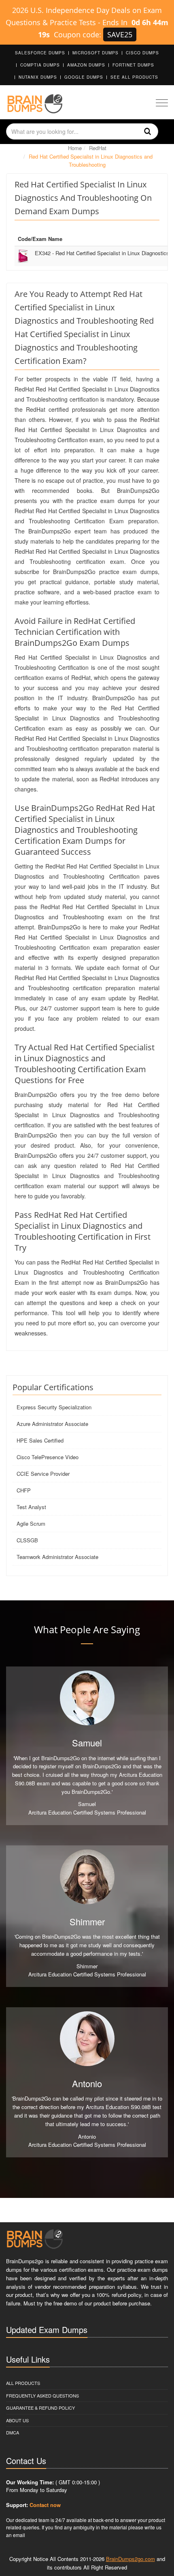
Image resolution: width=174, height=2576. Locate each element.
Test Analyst (31, 1507)
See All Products (134, 77)
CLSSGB (27, 1540)
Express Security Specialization (54, 1407)
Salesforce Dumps (40, 53)
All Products (23, 2383)
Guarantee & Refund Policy (40, 2408)
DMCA (13, 2432)
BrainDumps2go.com (130, 2559)
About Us (17, 2420)
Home (75, 148)
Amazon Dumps (86, 65)
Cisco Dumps (142, 53)
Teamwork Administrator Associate (57, 1557)
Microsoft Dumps (95, 53)
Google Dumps (84, 77)
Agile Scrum (31, 1523)
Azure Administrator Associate (52, 1424)
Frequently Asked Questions (42, 2395)
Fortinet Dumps (133, 65)
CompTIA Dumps (40, 65)
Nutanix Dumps (38, 77)
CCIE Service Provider (43, 1474)
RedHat (98, 148)
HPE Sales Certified (40, 1440)
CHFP (24, 1490)
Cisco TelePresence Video (48, 1457)
